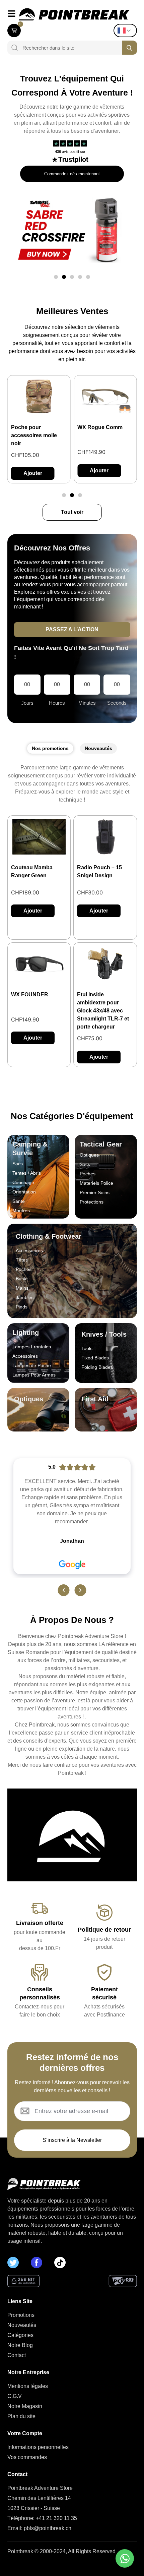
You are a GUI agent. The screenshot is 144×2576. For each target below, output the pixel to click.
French (127, 31)
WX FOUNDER (30, 994)
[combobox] (70, 48)
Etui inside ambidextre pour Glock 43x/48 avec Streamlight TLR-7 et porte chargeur (103, 1011)
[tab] (50, 748)
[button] (56, 277)
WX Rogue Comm (34, 427)
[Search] (12, 48)
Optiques (29, 1399)
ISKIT (84, 427)
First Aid (95, 1399)
